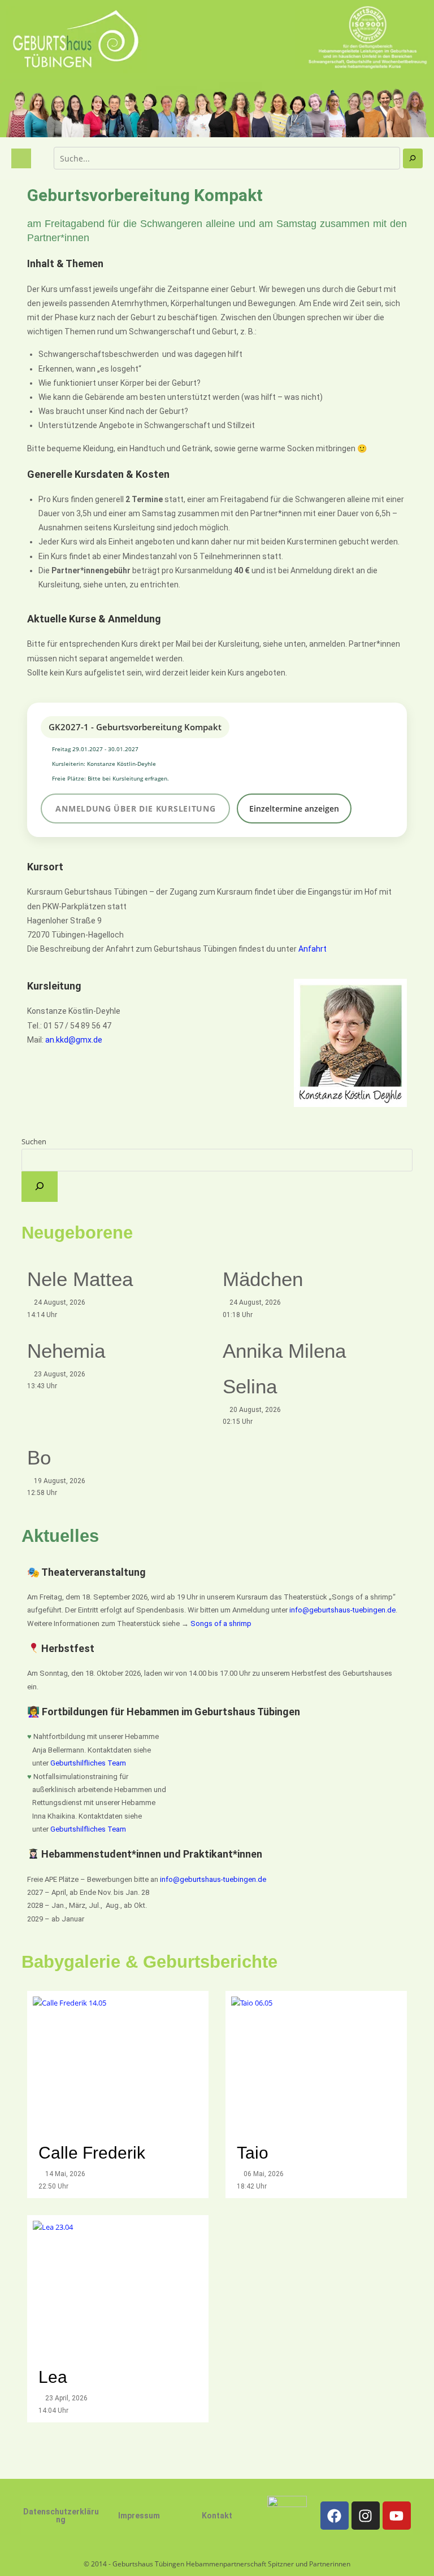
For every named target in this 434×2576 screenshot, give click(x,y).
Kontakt (217, 2516)
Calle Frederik (94, 2153)
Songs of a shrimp (221, 1623)
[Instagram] (366, 2516)
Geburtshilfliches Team (88, 1763)
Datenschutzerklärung (61, 2516)
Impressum (139, 2516)
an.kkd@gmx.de (74, 1040)
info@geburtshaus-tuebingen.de (342, 1610)
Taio (253, 2153)
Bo (39, 1457)
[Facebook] (335, 2516)
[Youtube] (397, 2516)
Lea (53, 2377)
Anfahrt (313, 949)
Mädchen (263, 1279)
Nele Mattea (80, 1279)
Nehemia (66, 1351)
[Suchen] (413, 158)
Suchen (34, 1141)
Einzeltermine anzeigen (294, 808)
